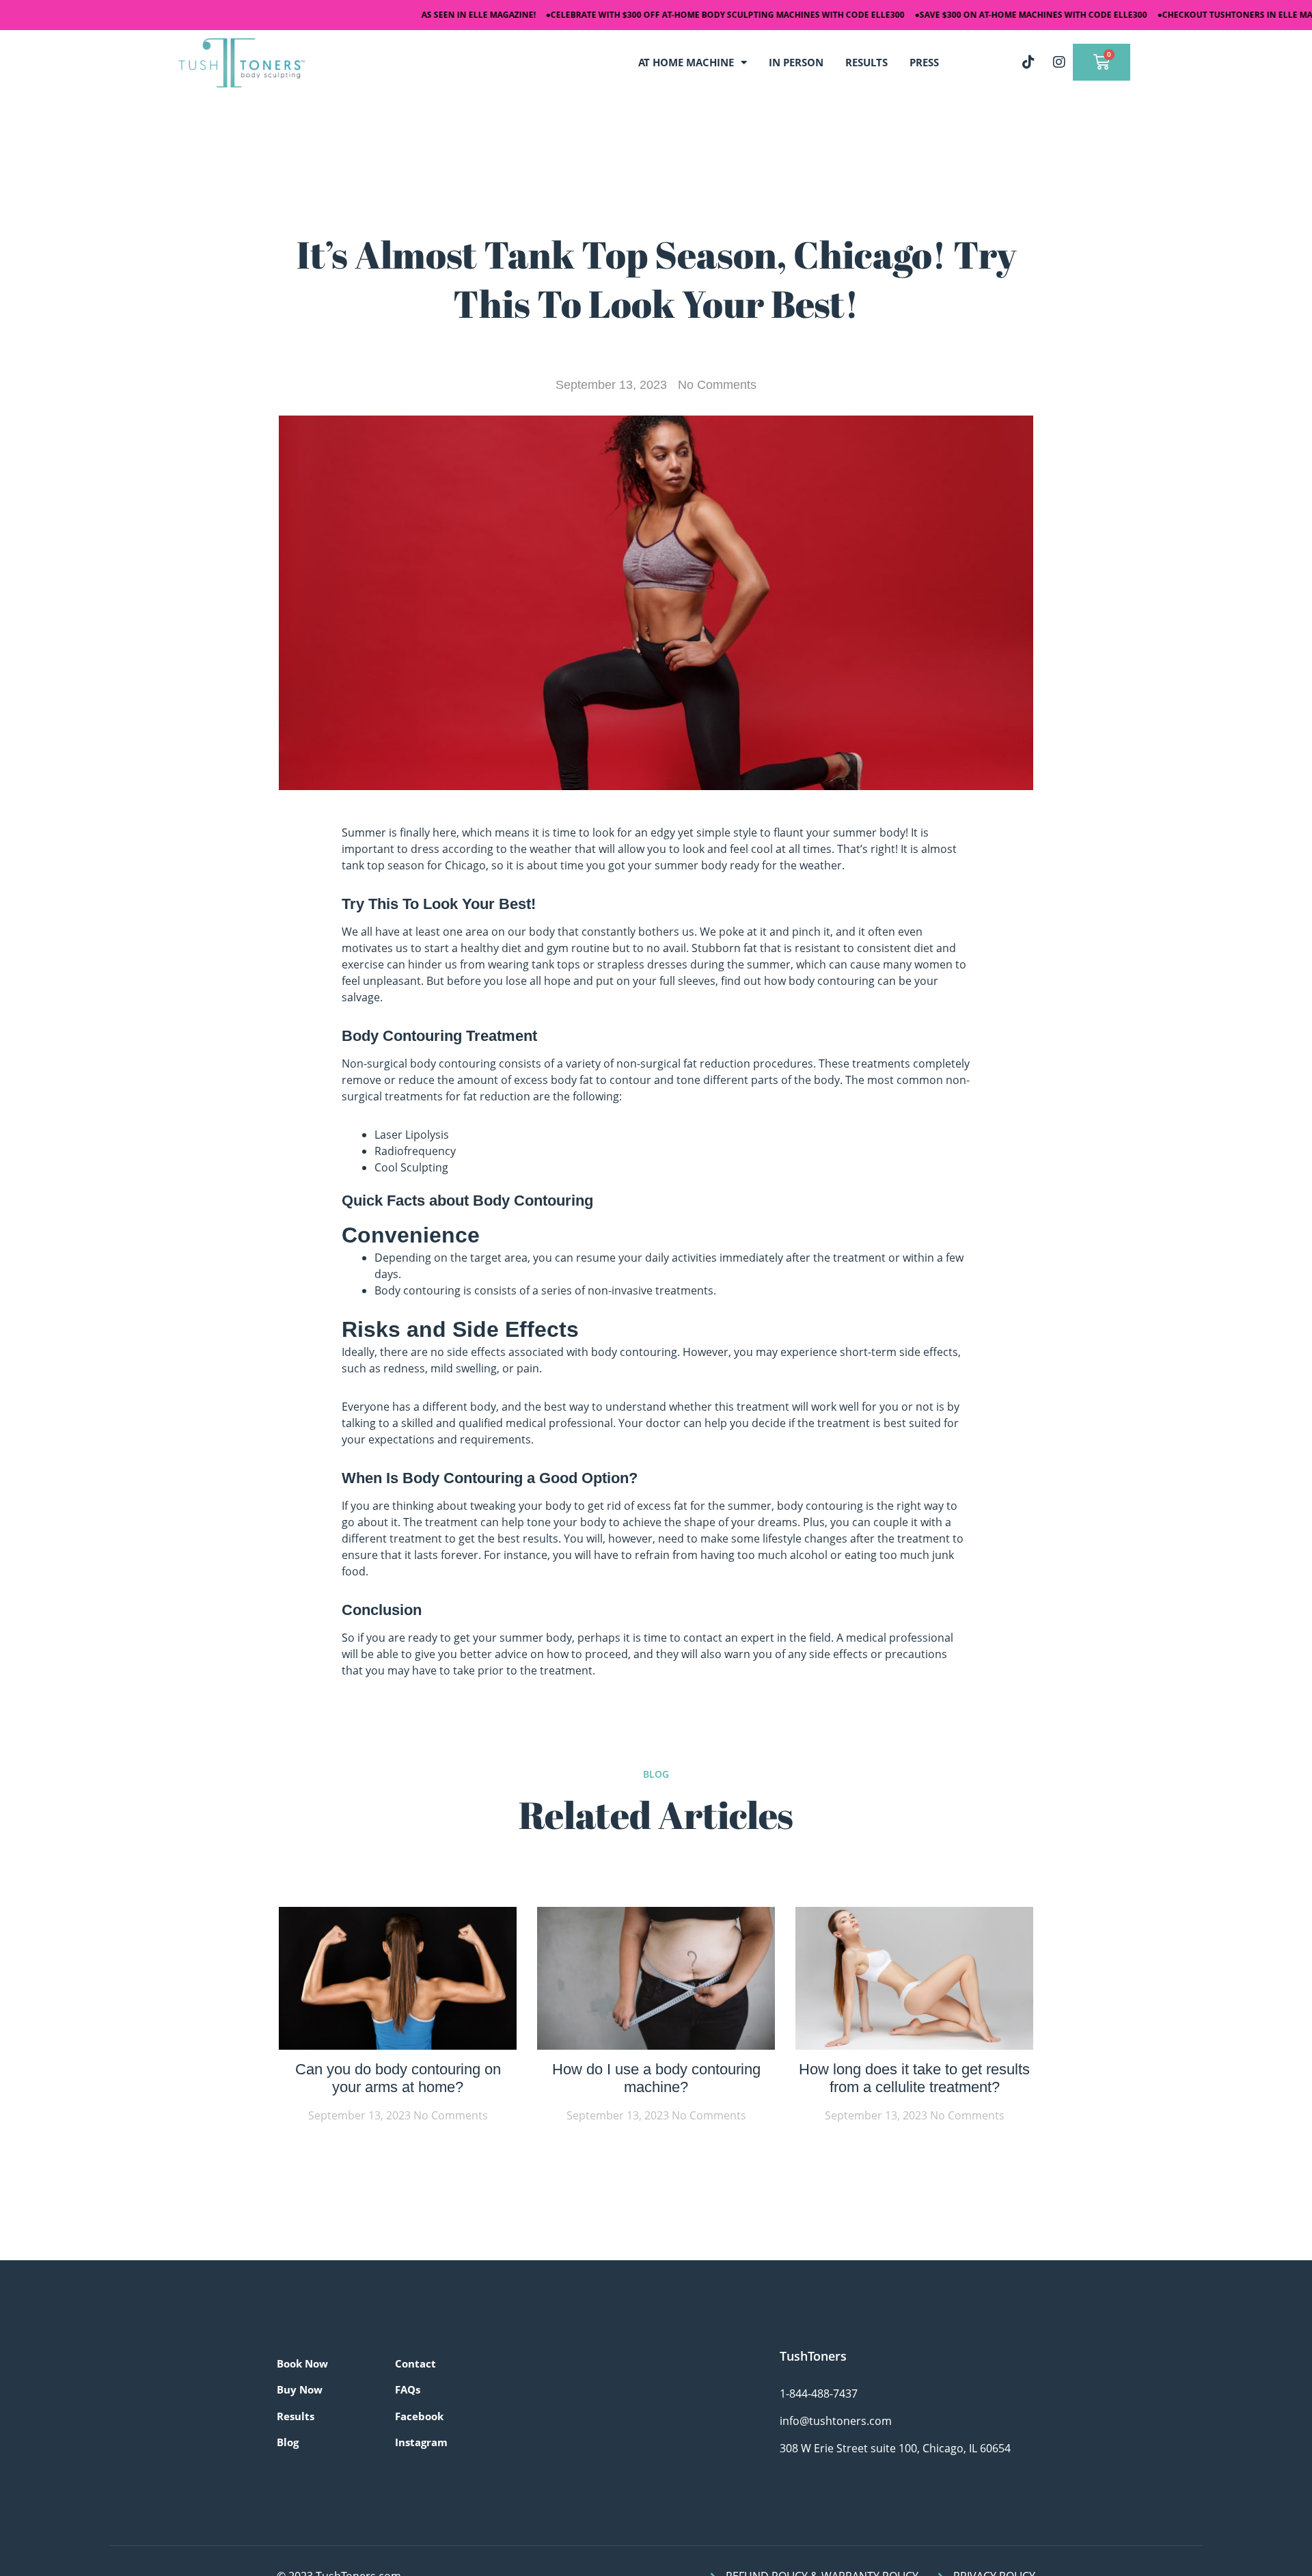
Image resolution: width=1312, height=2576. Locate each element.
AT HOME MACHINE (686, 62)
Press (924, 62)
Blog (288, 2442)
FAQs (408, 2389)
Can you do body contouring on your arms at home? (398, 2078)
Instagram (421, 2442)
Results (296, 2416)
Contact (415, 2363)
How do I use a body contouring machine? (656, 2078)
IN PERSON (796, 62)
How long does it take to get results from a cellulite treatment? (914, 2078)
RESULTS (866, 62)
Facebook (419, 2416)
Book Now (302, 2363)
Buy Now (300, 2389)
